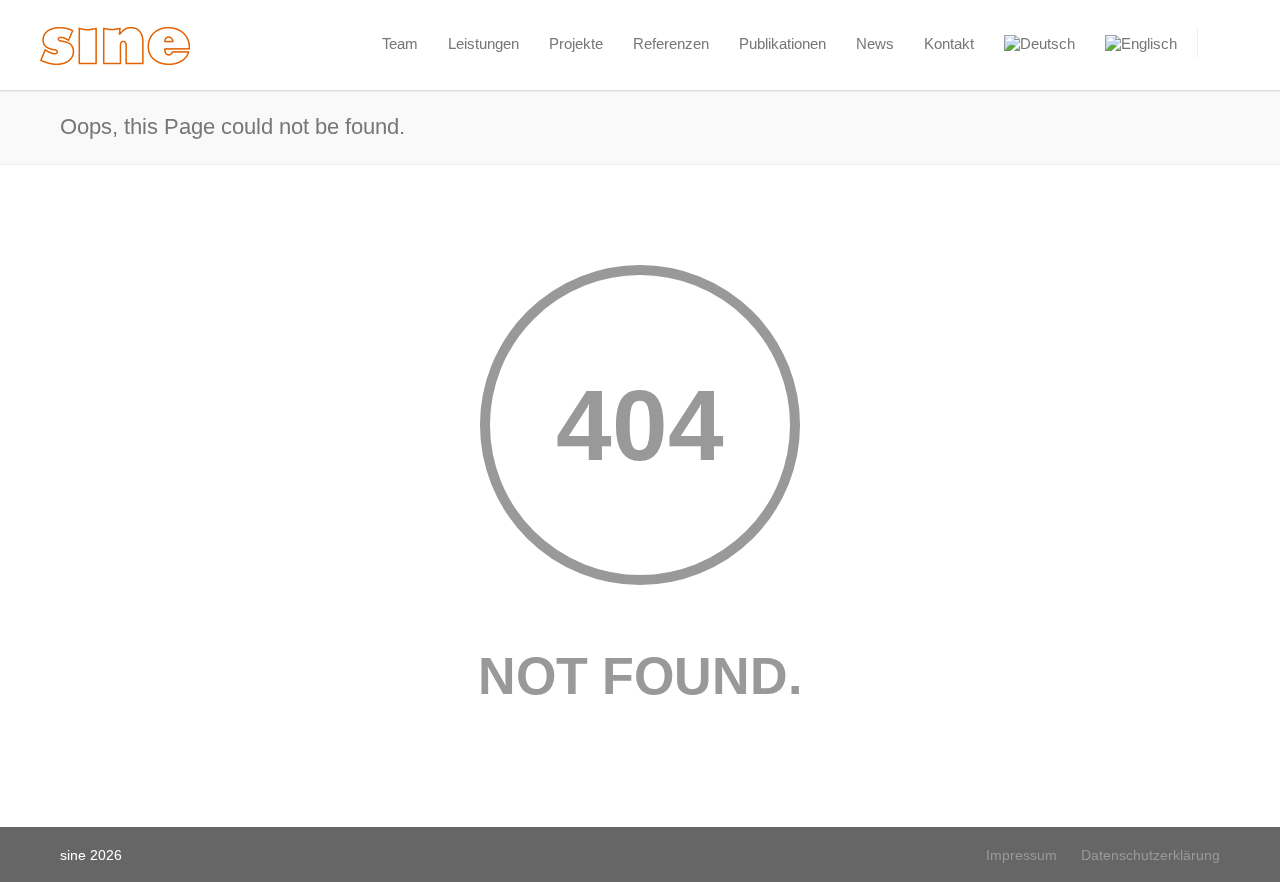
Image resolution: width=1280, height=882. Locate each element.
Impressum (1021, 855)
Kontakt (949, 43)
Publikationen (782, 43)
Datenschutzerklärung (1150, 855)
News (875, 43)
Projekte (576, 43)
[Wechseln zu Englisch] (1141, 43)
